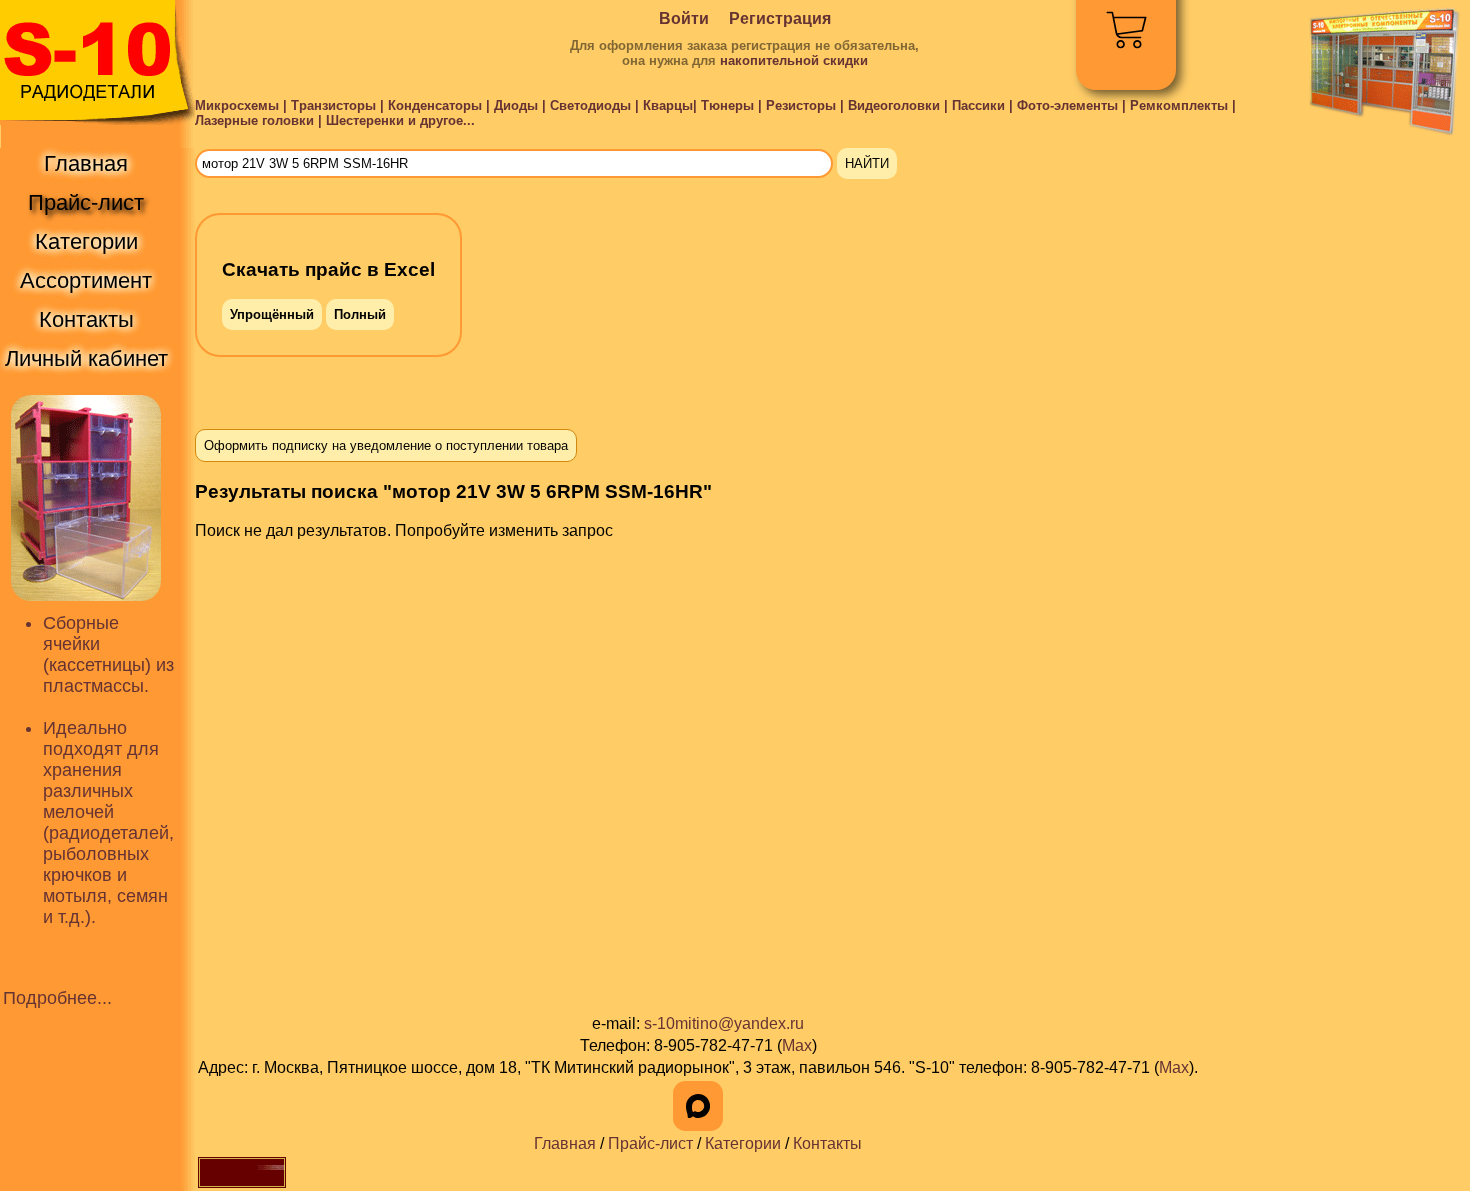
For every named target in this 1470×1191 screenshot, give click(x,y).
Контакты (827, 1143)
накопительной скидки (794, 60)
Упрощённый (272, 314)
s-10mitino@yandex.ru (724, 1023)
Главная (565, 1143)
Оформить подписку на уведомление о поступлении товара (386, 445)
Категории (743, 1143)
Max (797, 1045)
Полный (360, 314)
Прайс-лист (650, 1143)
